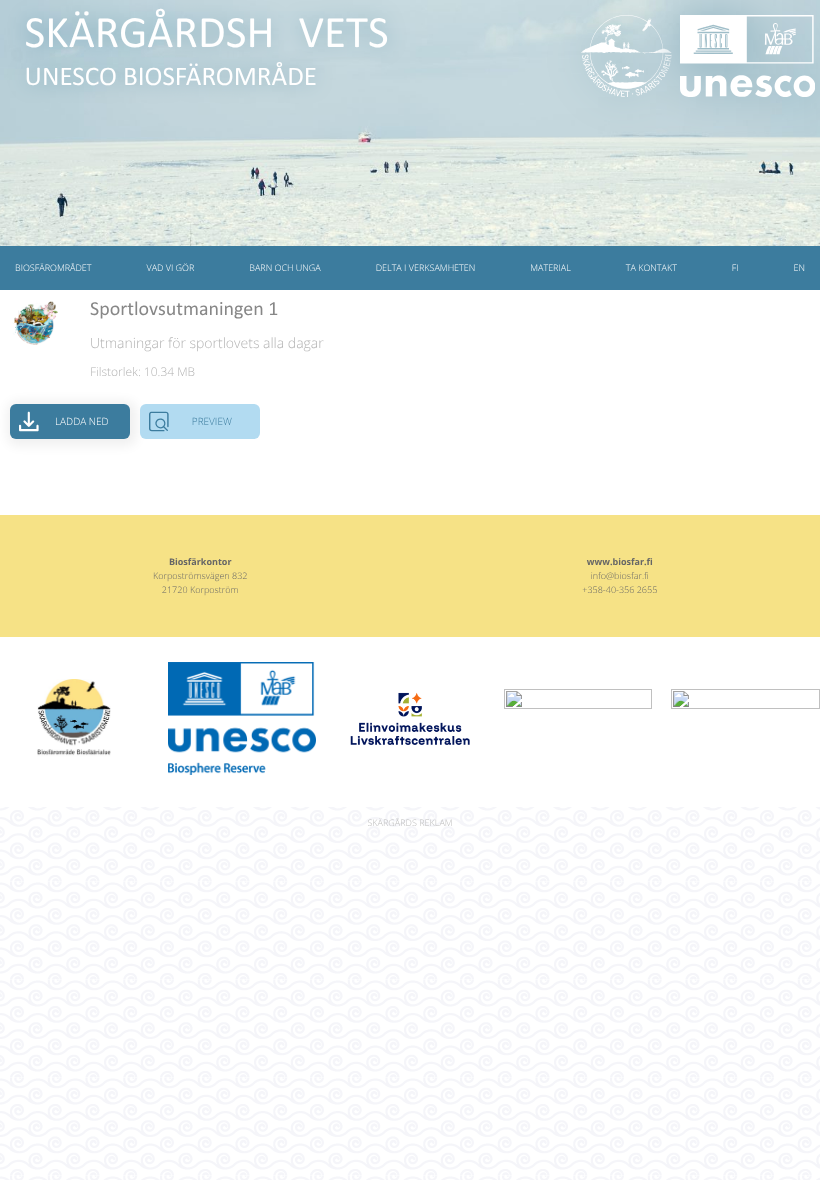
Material (550, 267)
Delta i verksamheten (426, 267)
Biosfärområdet (53, 267)
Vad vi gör (170, 267)
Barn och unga (285, 267)
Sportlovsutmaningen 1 (184, 310)
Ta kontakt (651, 267)
